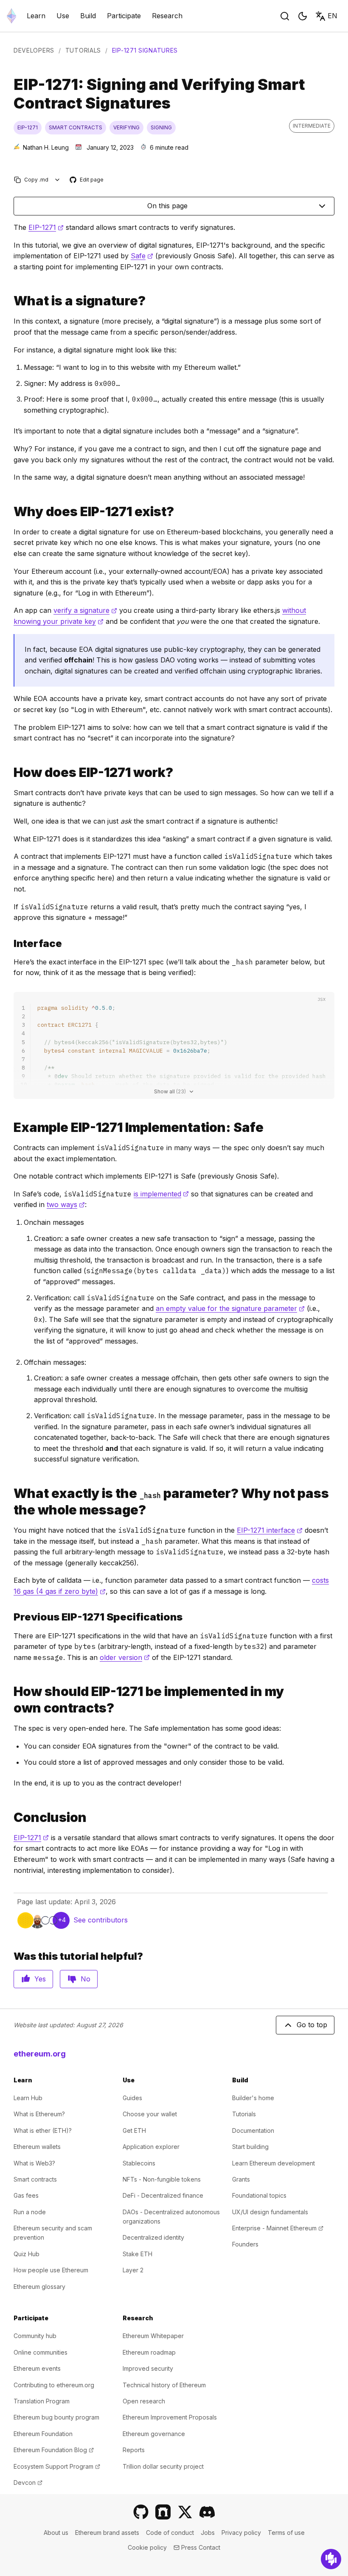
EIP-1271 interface (270, 1530)
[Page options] (58, 180)
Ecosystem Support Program (57, 2466)
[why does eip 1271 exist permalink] (10, 512)
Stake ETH (138, 2254)
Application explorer (151, 2147)
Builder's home (253, 2098)
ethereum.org (40, 2054)
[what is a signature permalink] (10, 301)
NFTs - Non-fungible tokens (162, 2179)
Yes (40, 1979)
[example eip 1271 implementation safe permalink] (10, 1127)
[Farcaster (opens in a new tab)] (163, 2512)
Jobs (208, 2533)
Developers (34, 50)
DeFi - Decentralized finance (163, 2195)
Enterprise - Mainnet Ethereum (278, 2228)
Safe (142, 256)
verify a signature (85, 610)
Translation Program (42, 2401)
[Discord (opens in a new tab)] (207, 2512)
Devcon (28, 2482)
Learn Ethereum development (274, 2163)
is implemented (161, 1194)
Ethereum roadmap (149, 2352)
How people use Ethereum (51, 2270)
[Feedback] (331, 2559)
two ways (66, 1204)
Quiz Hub (27, 2254)
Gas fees (26, 2195)
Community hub (35, 2336)
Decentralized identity (153, 2237)
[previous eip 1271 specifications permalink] (10, 1617)
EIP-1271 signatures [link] (145, 50)
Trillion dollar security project (163, 2466)
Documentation (253, 2130)
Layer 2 (133, 2270)
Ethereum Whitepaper (153, 2336)
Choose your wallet (150, 2114)
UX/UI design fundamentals (270, 2212)
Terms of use (286, 2533)
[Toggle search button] (285, 16)
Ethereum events (37, 2368)
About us (56, 2533)
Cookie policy (147, 2547)
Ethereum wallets (37, 2147)
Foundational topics (259, 2195)
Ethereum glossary (39, 2287)
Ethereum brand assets (107, 2533)
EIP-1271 (46, 227)
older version (125, 1657)
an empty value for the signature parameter (230, 1308)
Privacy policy (241, 2533)
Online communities (41, 2352)
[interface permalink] (10, 943)
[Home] (11, 16)
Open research (144, 2401)
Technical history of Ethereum (164, 2385)
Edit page (87, 180)
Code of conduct (170, 2533)
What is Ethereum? (39, 2114)
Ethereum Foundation (43, 2434)
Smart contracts (35, 2179)
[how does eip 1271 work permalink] (10, 773)
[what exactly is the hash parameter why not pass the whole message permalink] (10, 1502)
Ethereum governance (154, 2434)
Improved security (148, 2368)
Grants (241, 2179)
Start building (250, 2147)
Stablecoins (139, 2163)
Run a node (30, 2212)
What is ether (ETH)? (43, 2130)
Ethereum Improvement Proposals (170, 2417)
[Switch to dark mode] (303, 16)
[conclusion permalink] (10, 1817)
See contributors (101, 1920)
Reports (134, 2450)
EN (333, 16)
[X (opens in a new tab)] (185, 2512)
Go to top (312, 2025)
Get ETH (134, 2130)
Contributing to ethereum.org (54, 2385)
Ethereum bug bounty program (56, 2417)
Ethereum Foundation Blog (54, 2450)
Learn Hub (28, 2098)
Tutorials (83, 50)
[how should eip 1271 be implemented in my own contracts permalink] (10, 1700)
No (86, 1979)
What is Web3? (34, 2163)
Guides (132, 2098)
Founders (245, 2244)
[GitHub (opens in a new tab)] (141, 2512)
